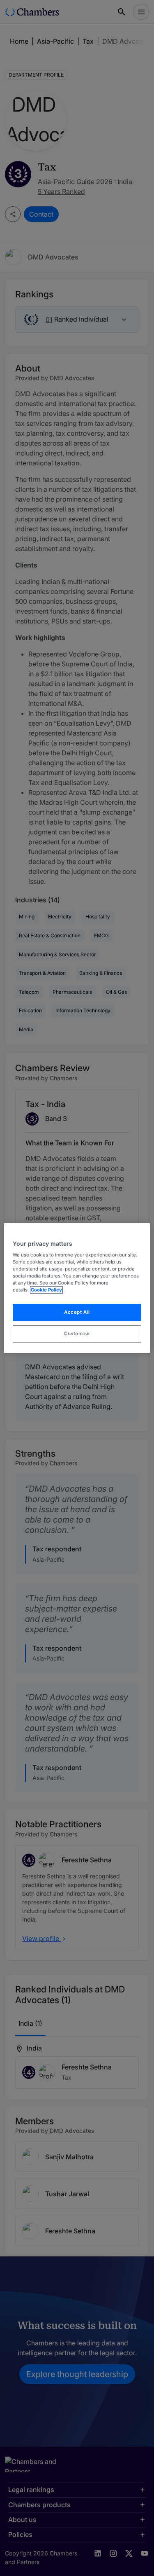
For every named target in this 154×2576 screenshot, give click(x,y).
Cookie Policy (46, 1290)
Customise (77, 1334)
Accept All (77, 1313)
